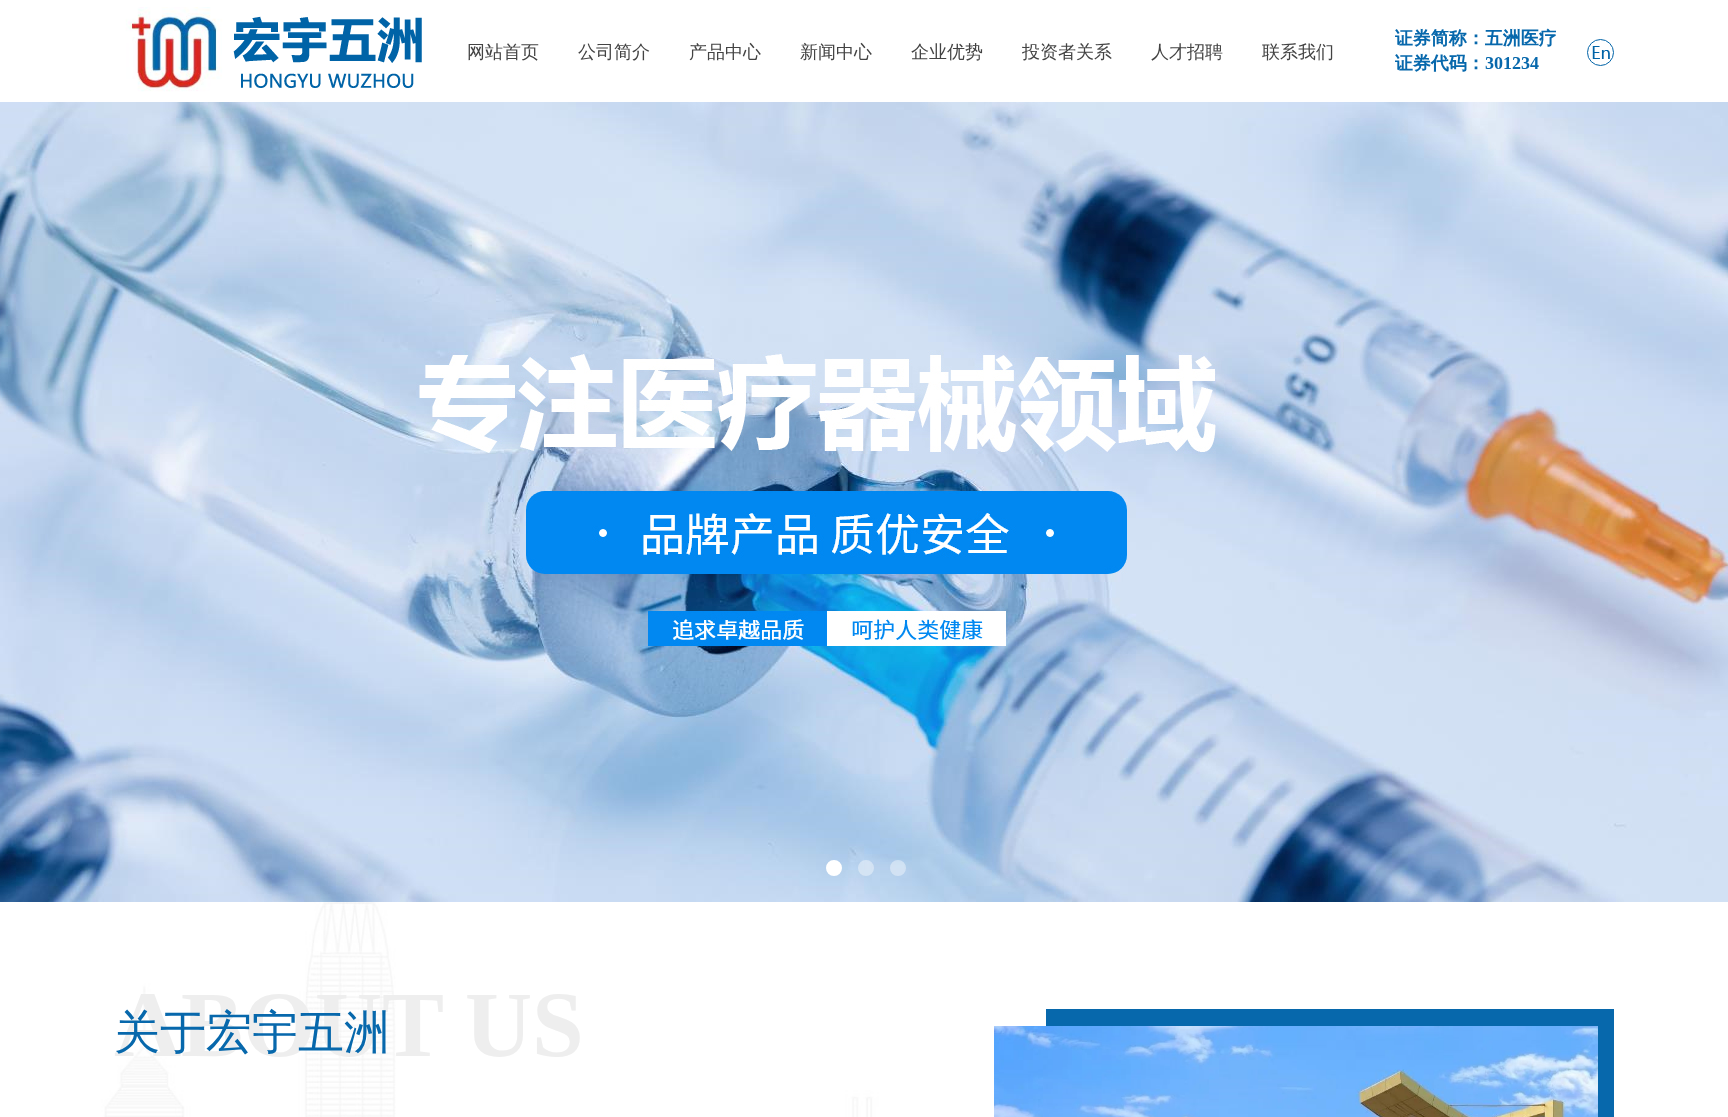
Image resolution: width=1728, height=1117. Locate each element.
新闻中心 (836, 52)
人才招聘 (1187, 52)
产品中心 (725, 52)
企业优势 (947, 52)
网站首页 (503, 52)
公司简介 (614, 52)
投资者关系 (1067, 52)
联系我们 (1298, 52)
